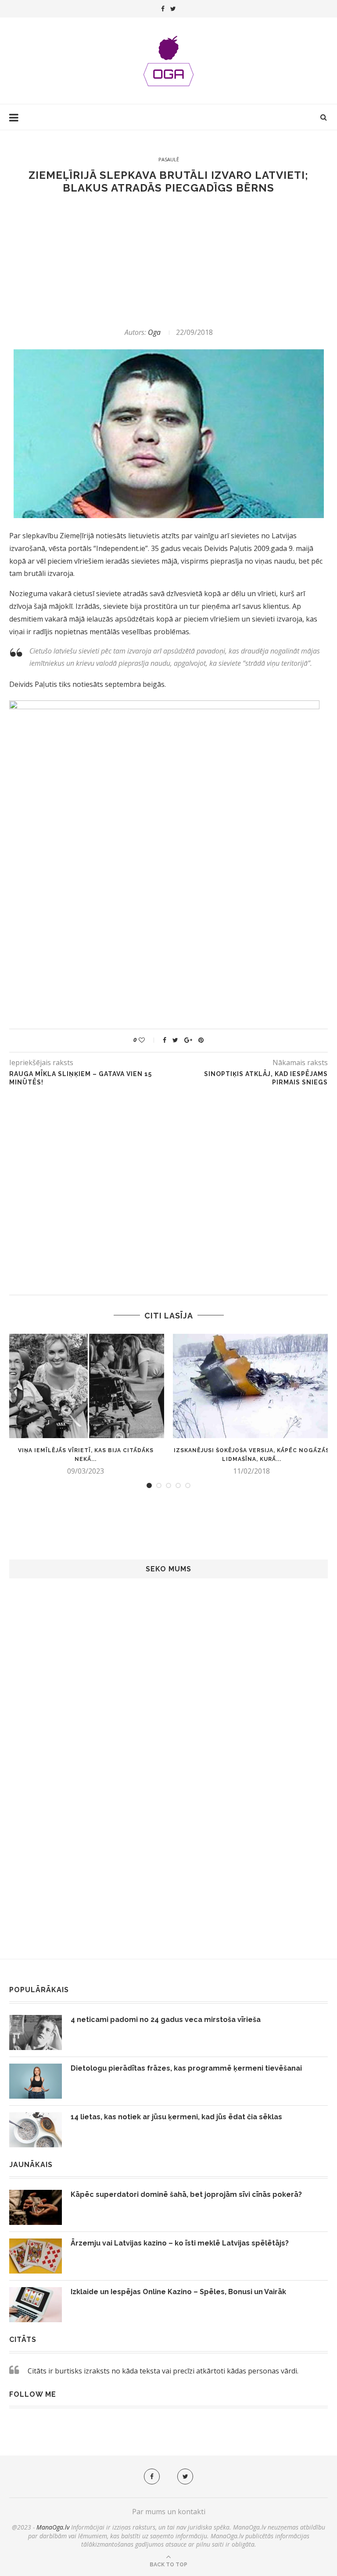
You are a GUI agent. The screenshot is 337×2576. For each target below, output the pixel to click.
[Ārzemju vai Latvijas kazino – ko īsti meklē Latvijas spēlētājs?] (36, 2256)
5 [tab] (188, 1485)
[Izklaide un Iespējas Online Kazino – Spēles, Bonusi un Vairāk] (36, 2305)
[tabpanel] (86, 1405)
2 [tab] (159, 1485)
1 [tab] (149, 1485)
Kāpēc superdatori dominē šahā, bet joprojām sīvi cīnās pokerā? (186, 2194)
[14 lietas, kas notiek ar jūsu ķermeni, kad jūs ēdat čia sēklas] (36, 2130)
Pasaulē (169, 159)
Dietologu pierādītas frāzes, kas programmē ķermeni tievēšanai (186, 2068)
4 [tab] (178, 1485)
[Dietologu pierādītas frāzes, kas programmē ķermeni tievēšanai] (36, 2081)
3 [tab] (168, 1485)
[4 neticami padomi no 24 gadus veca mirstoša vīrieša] (36, 2032)
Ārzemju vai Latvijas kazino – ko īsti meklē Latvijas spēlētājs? (180, 2243)
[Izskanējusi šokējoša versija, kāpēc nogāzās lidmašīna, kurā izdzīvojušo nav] (251, 1386)
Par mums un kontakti (169, 2512)
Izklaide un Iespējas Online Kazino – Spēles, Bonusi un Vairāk (178, 2292)
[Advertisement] (168, 261)
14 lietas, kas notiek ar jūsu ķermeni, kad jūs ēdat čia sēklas (176, 2117)
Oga (154, 332)
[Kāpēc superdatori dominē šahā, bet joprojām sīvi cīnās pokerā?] (36, 2207)
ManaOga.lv (53, 2527)
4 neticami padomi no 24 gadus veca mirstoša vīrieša (166, 2020)
